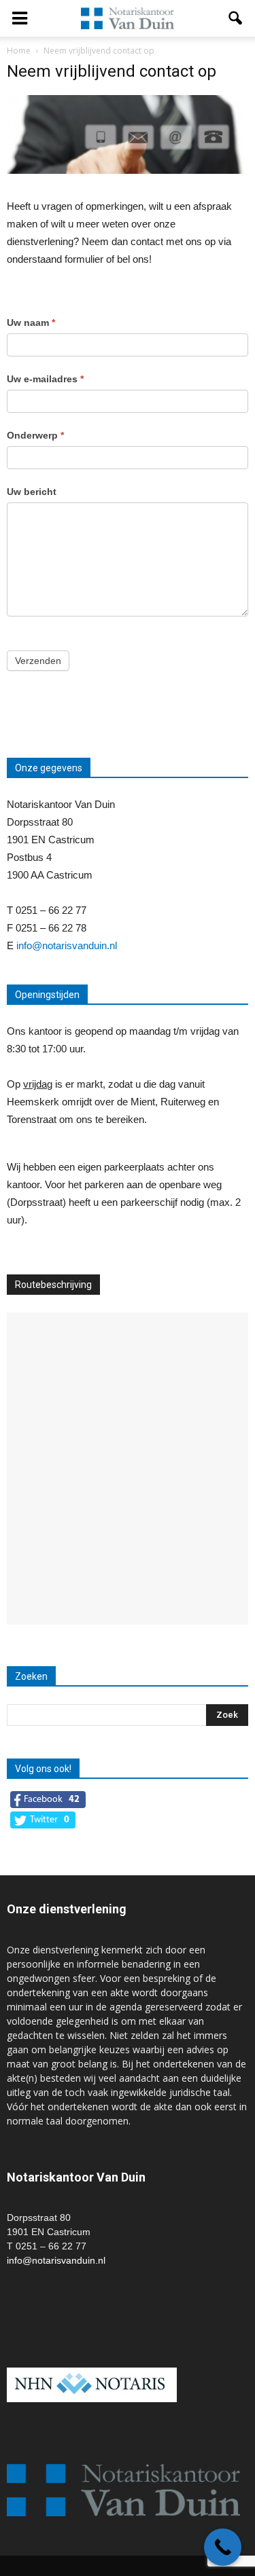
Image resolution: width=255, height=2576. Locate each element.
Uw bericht (32, 492)
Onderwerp (35, 435)
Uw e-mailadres (45, 379)
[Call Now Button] (223, 2547)
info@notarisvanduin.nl (67, 945)
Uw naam (31, 323)
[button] (236, 18)
